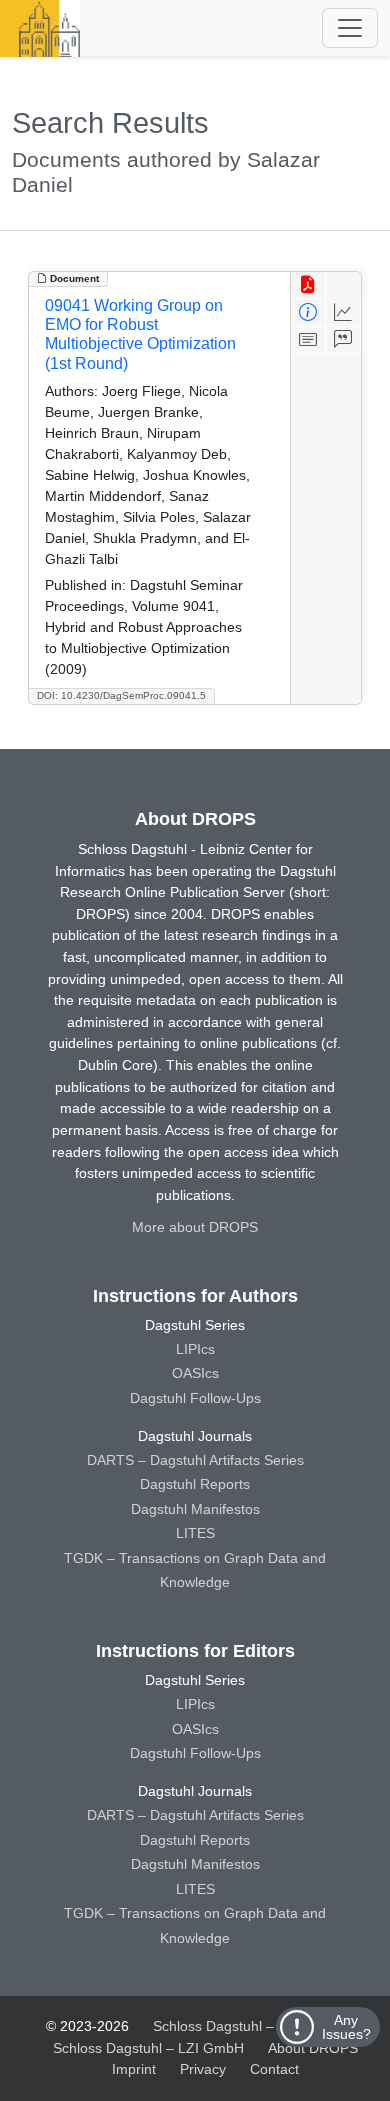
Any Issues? (346, 2027)
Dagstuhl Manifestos (195, 1509)
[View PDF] (308, 285)
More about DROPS (195, 1227)
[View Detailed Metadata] (308, 312)
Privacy (203, 2069)
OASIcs (195, 1373)
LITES (195, 1533)
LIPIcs (195, 1349)
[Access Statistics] (343, 312)
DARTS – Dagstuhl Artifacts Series (195, 1460)
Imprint (134, 2069)
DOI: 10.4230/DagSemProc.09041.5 (121, 695)
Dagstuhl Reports (195, 1484)
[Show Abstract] (308, 340)
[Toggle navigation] (350, 28)
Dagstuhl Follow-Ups (195, 1398)
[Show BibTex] (343, 340)
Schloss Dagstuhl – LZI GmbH (248, 2026)
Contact (274, 2069)
